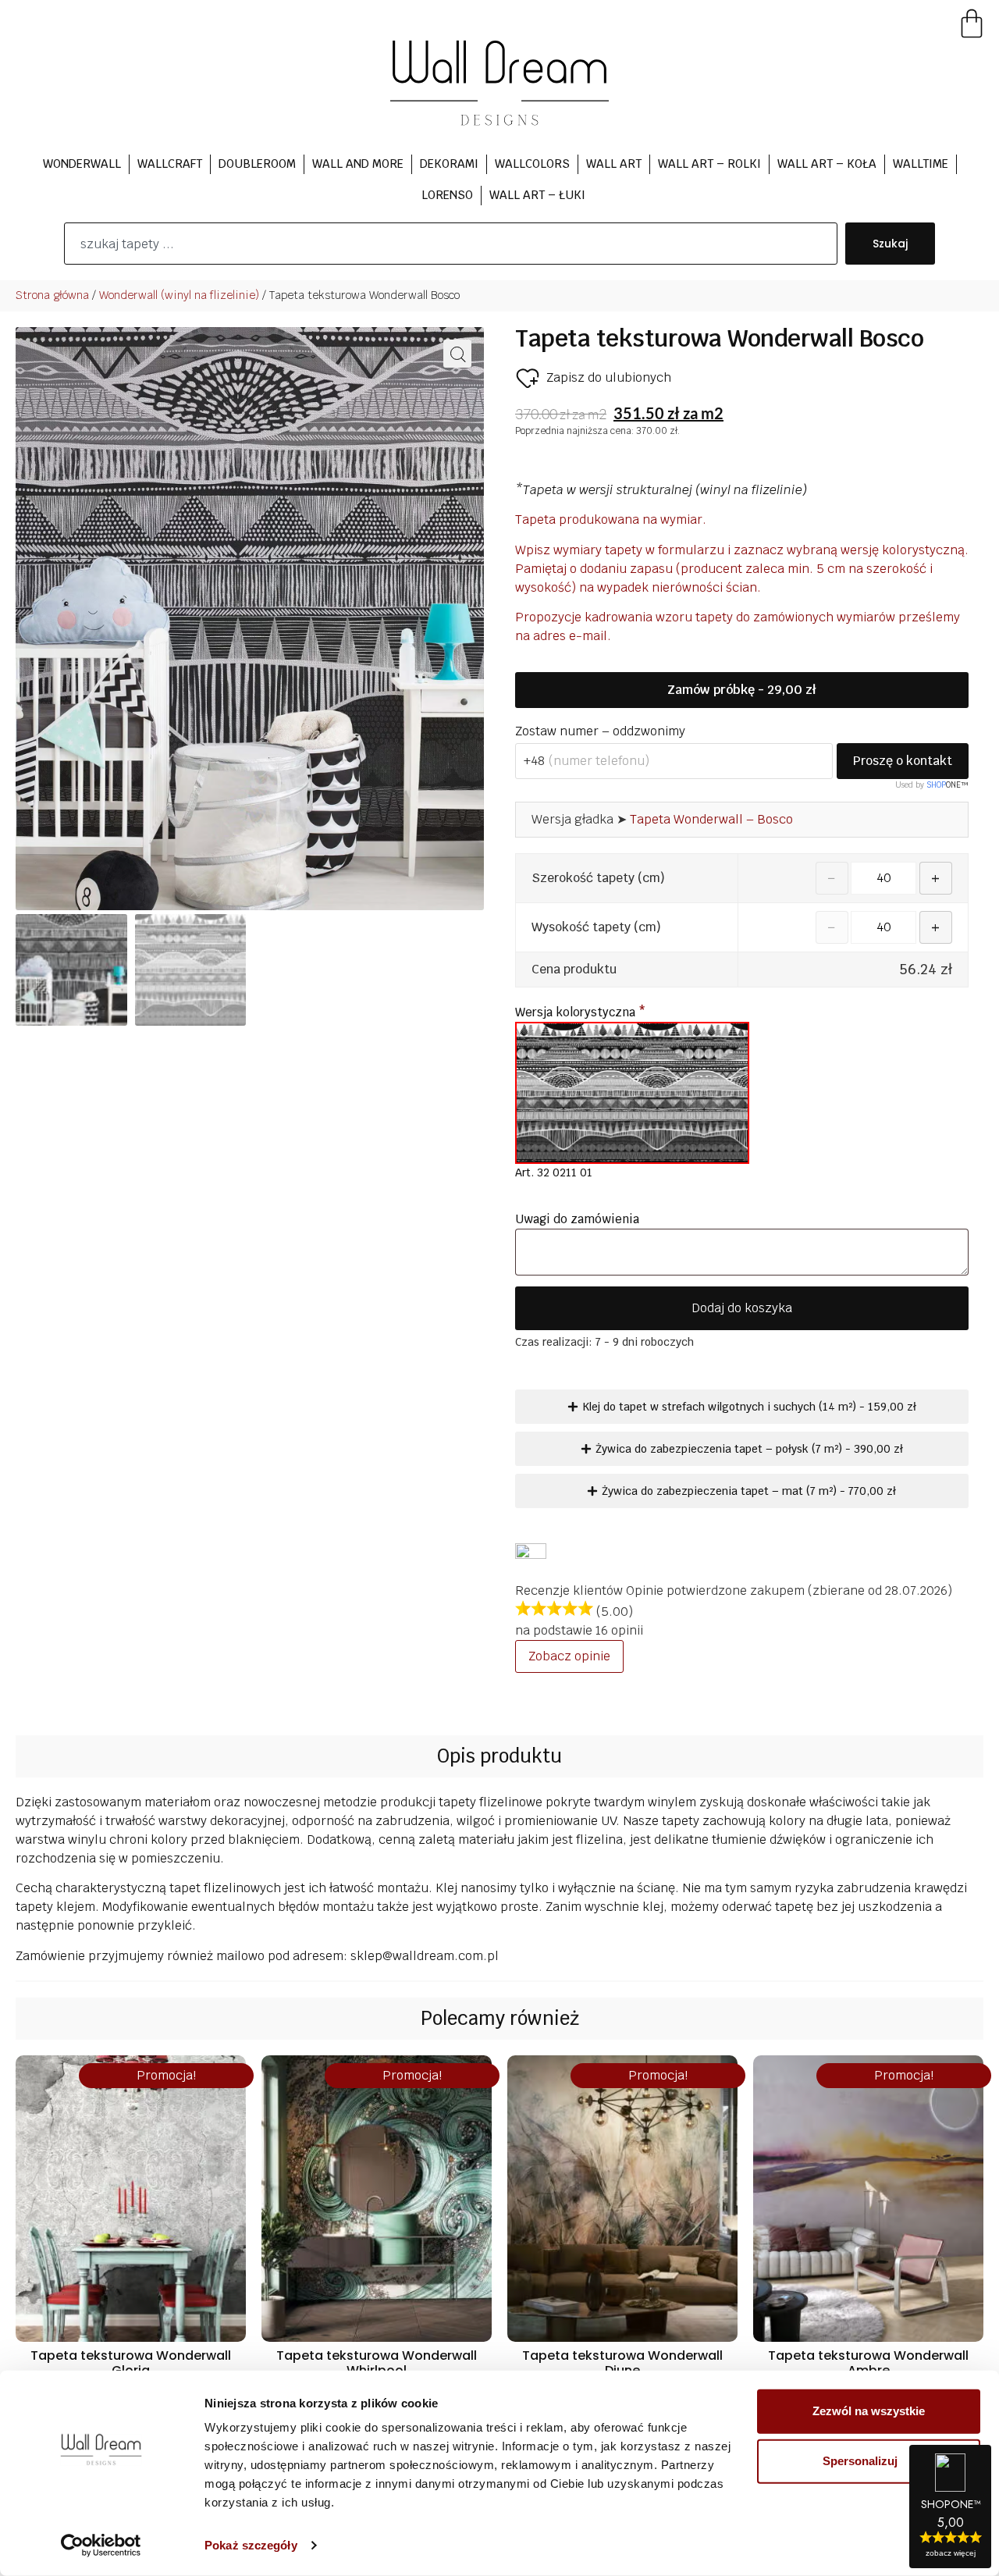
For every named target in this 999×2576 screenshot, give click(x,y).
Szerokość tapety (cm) (598, 878)
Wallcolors (532, 164)
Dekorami (449, 164)
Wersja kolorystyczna (580, 1012)
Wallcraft (170, 164)
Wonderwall (82, 164)
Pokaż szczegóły (251, 2545)
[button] (457, 354)
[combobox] (451, 244)
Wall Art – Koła (827, 164)
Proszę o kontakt (903, 761)
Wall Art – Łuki (537, 195)
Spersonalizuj (860, 2461)
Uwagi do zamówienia (579, 1219)
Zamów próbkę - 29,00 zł (741, 690)
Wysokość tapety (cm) (596, 927)
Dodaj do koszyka (742, 1308)
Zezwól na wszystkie (869, 2411)
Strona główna (52, 295)
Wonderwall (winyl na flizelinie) (179, 295)
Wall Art (614, 164)
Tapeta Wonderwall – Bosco (711, 819)
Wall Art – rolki (709, 164)
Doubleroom (257, 164)
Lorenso (447, 195)
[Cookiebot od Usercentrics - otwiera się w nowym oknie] (101, 2546)
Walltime (921, 164)
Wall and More (358, 164)
